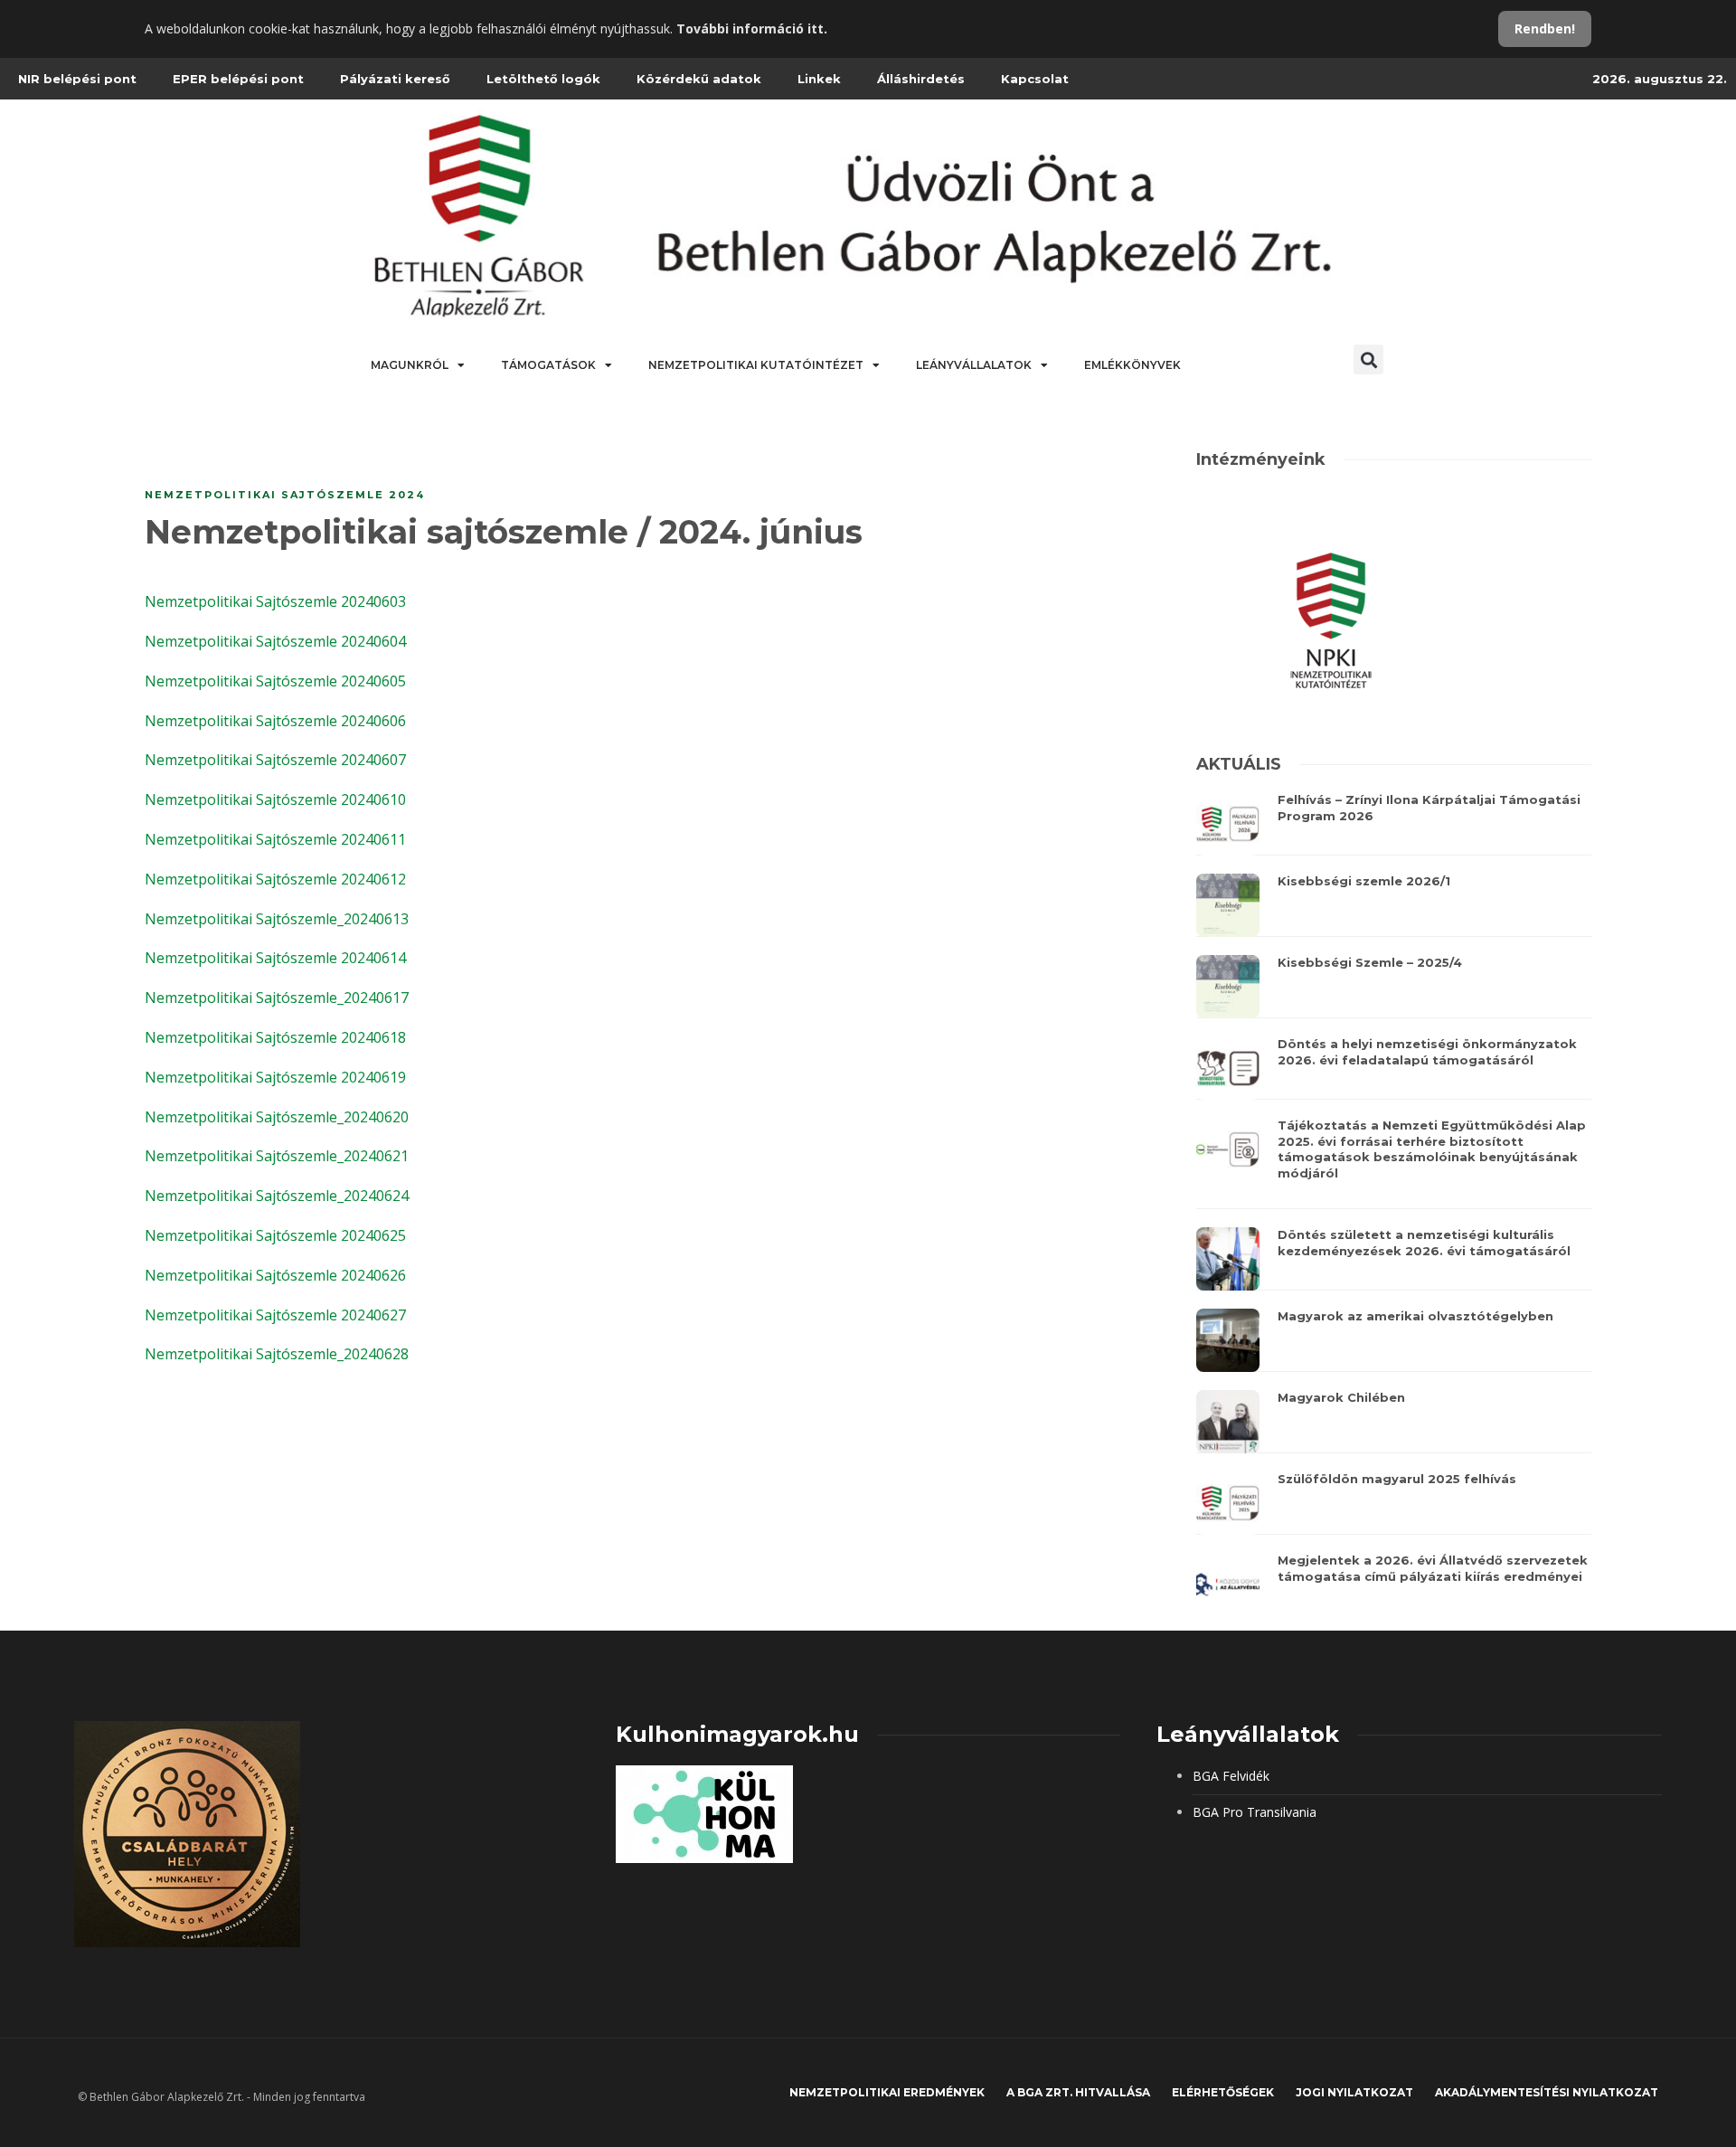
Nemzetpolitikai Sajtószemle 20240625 (275, 1235)
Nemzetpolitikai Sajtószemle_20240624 (277, 1196)
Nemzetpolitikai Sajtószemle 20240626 (275, 1275)
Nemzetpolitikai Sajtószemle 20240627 (275, 1315)
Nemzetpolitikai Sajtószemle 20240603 (275, 601)
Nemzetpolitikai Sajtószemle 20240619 (275, 1077)
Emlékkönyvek (1132, 365)
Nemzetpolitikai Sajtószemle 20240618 (275, 1037)
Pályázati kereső (395, 79)
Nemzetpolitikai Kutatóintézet (756, 365)
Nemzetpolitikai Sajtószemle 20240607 (275, 760)
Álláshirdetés (921, 79)
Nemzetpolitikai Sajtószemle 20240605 (275, 681)
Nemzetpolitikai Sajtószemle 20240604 (275, 641)
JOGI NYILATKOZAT (1354, 2092)
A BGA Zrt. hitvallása (1078, 2092)
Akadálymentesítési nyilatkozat (1547, 2092)
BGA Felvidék (1231, 1776)
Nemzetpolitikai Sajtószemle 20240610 (275, 799)
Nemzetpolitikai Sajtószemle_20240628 (277, 1354)
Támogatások (548, 365)
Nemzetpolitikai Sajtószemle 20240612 (275, 879)
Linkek (819, 79)
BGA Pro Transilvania (1255, 1812)
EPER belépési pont (238, 79)
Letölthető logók (543, 79)
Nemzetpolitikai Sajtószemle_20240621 (277, 1156)
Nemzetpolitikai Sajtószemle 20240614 (275, 958)
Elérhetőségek (1223, 2092)
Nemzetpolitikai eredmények (887, 2092)
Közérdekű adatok (699, 79)
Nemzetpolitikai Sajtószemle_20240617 (277, 998)
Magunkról (410, 365)
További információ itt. (752, 28)
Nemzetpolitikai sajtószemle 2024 (285, 495)
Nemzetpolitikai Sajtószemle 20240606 (275, 721)
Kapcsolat (1035, 79)
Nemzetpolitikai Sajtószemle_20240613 (277, 919)
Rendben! (1545, 28)
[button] (1368, 359)
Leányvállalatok (974, 365)
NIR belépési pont (77, 79)
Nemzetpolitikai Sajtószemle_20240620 (277, 1117)
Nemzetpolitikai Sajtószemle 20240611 (275, 839)
